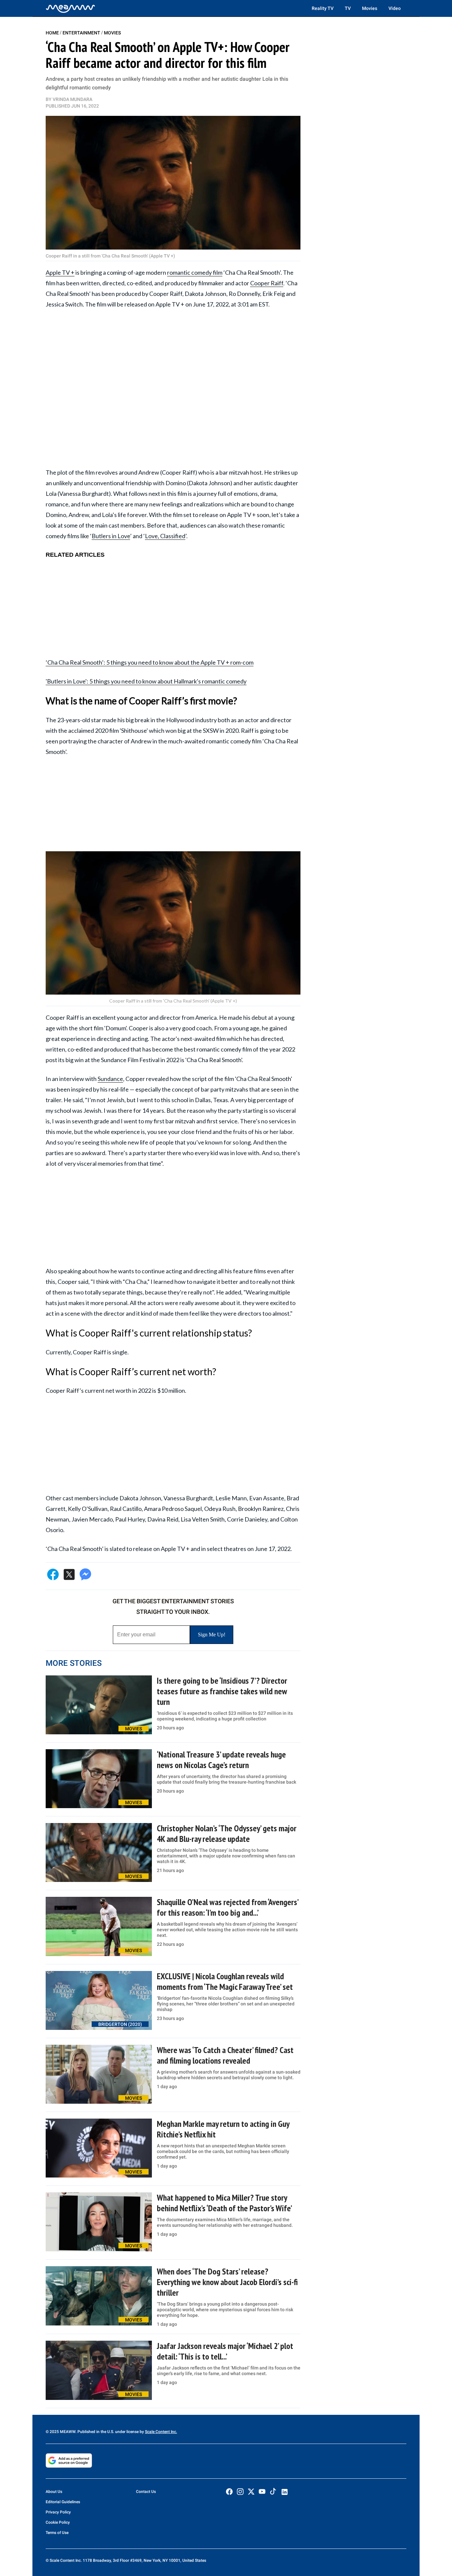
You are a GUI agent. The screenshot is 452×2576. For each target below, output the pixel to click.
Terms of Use (57, 2533)
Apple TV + (60, 272)
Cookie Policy (58, 2522)
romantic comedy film (195, 272)
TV (348, 8)
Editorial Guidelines (63, 2502)
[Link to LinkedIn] (285, 2492)
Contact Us (146, 2492)
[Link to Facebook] (229, 2492)
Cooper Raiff (267, 283)
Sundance (110, 1079)
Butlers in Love (111, 536)
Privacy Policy (58, 2512)
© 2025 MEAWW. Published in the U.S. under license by (95, 2432)
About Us (54, 2492)
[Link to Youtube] (262, 2492)
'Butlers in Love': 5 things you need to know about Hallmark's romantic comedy (146, 681)
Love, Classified (165, 536)
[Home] (70, 8)
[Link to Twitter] (251, 2492)
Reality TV (323, 8)
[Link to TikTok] (273, 2493)
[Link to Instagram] (240, 2492)
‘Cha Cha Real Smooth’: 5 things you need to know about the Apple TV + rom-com (150, 662)
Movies (370, 8)
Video (395, 8)
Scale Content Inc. (161, 2432)
